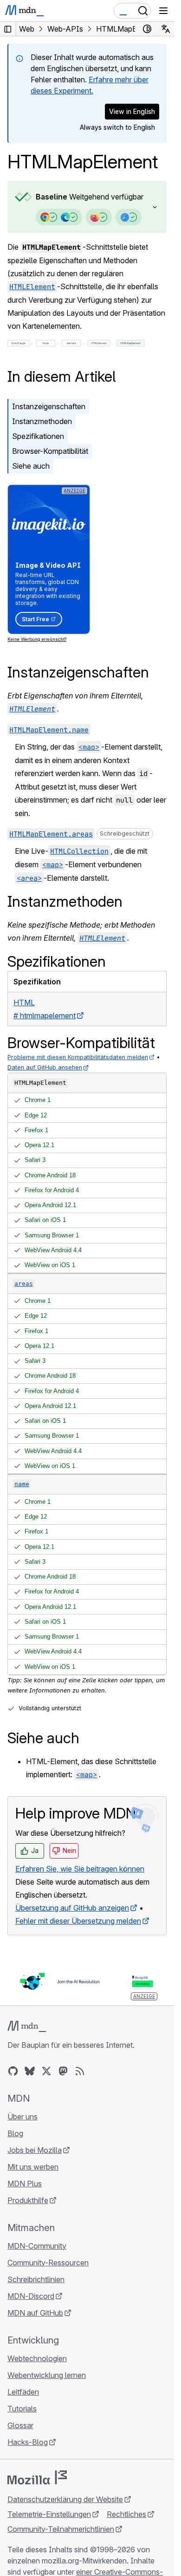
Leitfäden (23, 2392)
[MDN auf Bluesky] (30, 2071)
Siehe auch (31, 466)
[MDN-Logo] (27, 2026)
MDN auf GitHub (35, 2313)
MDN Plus (25, 2184)
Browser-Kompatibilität (50, 451)
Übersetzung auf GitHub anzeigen (72, 1908)
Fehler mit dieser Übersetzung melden (78, 1921)
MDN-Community (37, 2246)
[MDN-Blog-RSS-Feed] (80, 2071)
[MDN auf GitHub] (13, 2071)
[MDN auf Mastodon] (63, 2071)
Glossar (20, 2425)
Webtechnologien (37, 2358)
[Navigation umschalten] (163, 11)
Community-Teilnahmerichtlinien (61, 2529)
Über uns (23, 2117)
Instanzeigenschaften (49, 406)
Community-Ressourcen (48, 2263)
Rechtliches (126, 2514)
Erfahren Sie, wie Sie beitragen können (80, 1869)
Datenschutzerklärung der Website (65, 2499)
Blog (15, 2133)
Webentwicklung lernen (47, 2375)
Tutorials (22, 2409)
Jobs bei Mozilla (35, 2150)
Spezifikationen (38, 436)
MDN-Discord (31, 2296)
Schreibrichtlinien (36, 2279)
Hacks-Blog (28, 2442)
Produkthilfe (28, 2200)
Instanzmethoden (42, 421)
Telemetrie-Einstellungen (49, 2514)
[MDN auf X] (46, 2071)
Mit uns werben (33, 2167)
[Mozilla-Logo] (37, 2477)
